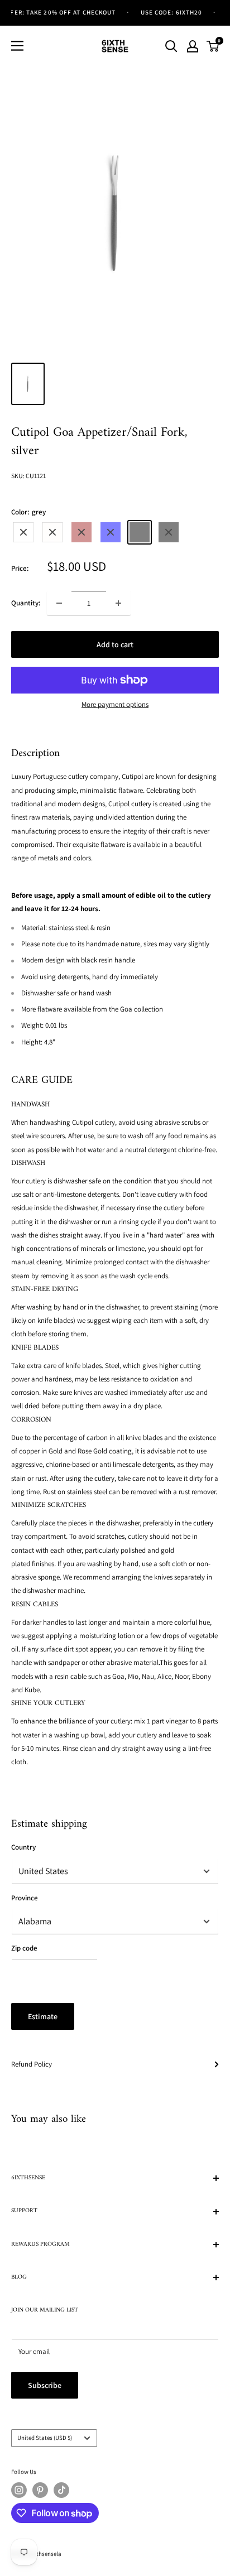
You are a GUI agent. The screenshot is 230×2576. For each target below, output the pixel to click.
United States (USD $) (45, 2438)
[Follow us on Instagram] (19, 2490)
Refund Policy (32, 2064)
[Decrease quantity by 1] (59, 603)
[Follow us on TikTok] (61, 2490)
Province (25, 1898)
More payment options (115, 704)
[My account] (193, 46)
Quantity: (26, 603)
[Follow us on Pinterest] (40, 2490)
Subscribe (45, 2385)
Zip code (24, 1948)
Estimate (43, 2016)
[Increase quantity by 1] (118, 603)
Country (23, 1847)
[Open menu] (17, 46)
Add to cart (115, 644)
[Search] (171, 46)
